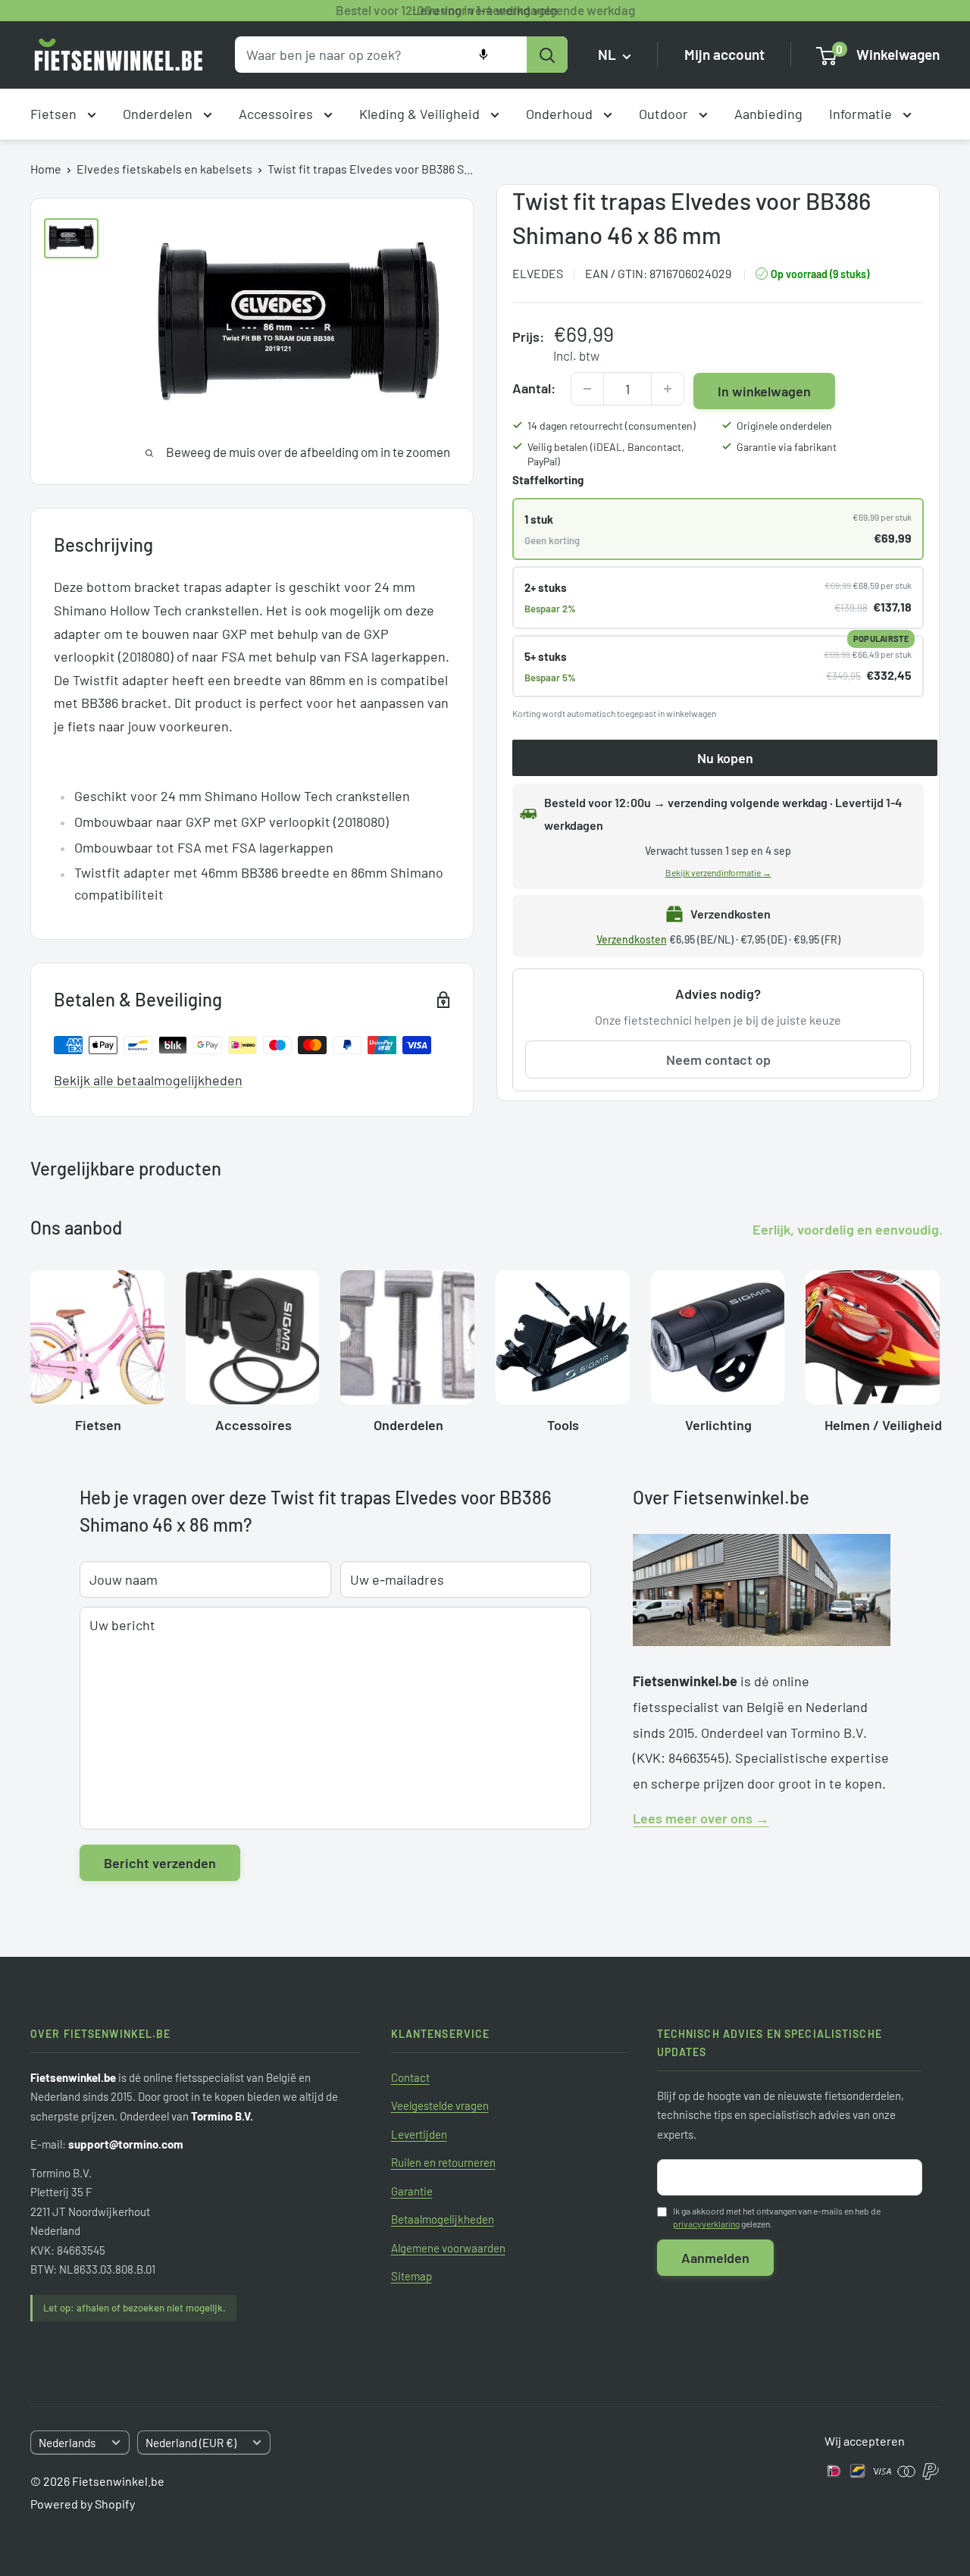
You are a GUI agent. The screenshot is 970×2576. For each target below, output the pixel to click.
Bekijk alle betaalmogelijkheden (148, 1080)
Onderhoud (561, 114)
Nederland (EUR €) (191, 2443)
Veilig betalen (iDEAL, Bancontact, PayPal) (606, 454)
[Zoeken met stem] (483, 55)
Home (46, 169)
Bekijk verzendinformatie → (718, 873)
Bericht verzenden (160, 1863)
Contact (410, 2077)
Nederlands (67, 2443)
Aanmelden (715, 2258)
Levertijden (419, 2134)
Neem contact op (718, 1060)
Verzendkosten (632, 939)
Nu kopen (725, 759)
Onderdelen (159, 114)
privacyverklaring (706, 2224)
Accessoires (277, 114)
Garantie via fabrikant (787, 447)
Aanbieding (768, 114)
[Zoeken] (547, 55)
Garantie (412, 2191)
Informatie (862, 114)
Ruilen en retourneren (443, 2162)
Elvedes (538, 273)
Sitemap (411, 2276)
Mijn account (724, 55)
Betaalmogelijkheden (443, 2219)
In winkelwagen (764, 391)
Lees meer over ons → (701, 1818)
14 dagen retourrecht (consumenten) (612, 426)
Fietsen (55, 114)
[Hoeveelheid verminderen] (587, 389)
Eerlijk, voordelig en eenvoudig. (848, 1229)
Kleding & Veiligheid (421, 114)
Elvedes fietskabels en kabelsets (164, 169)
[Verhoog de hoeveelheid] (668, 389)
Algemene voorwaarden (448, 2248)
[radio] (718, 529)
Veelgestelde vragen (440, 2105)
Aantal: (534, 389)
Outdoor (665, 114)
